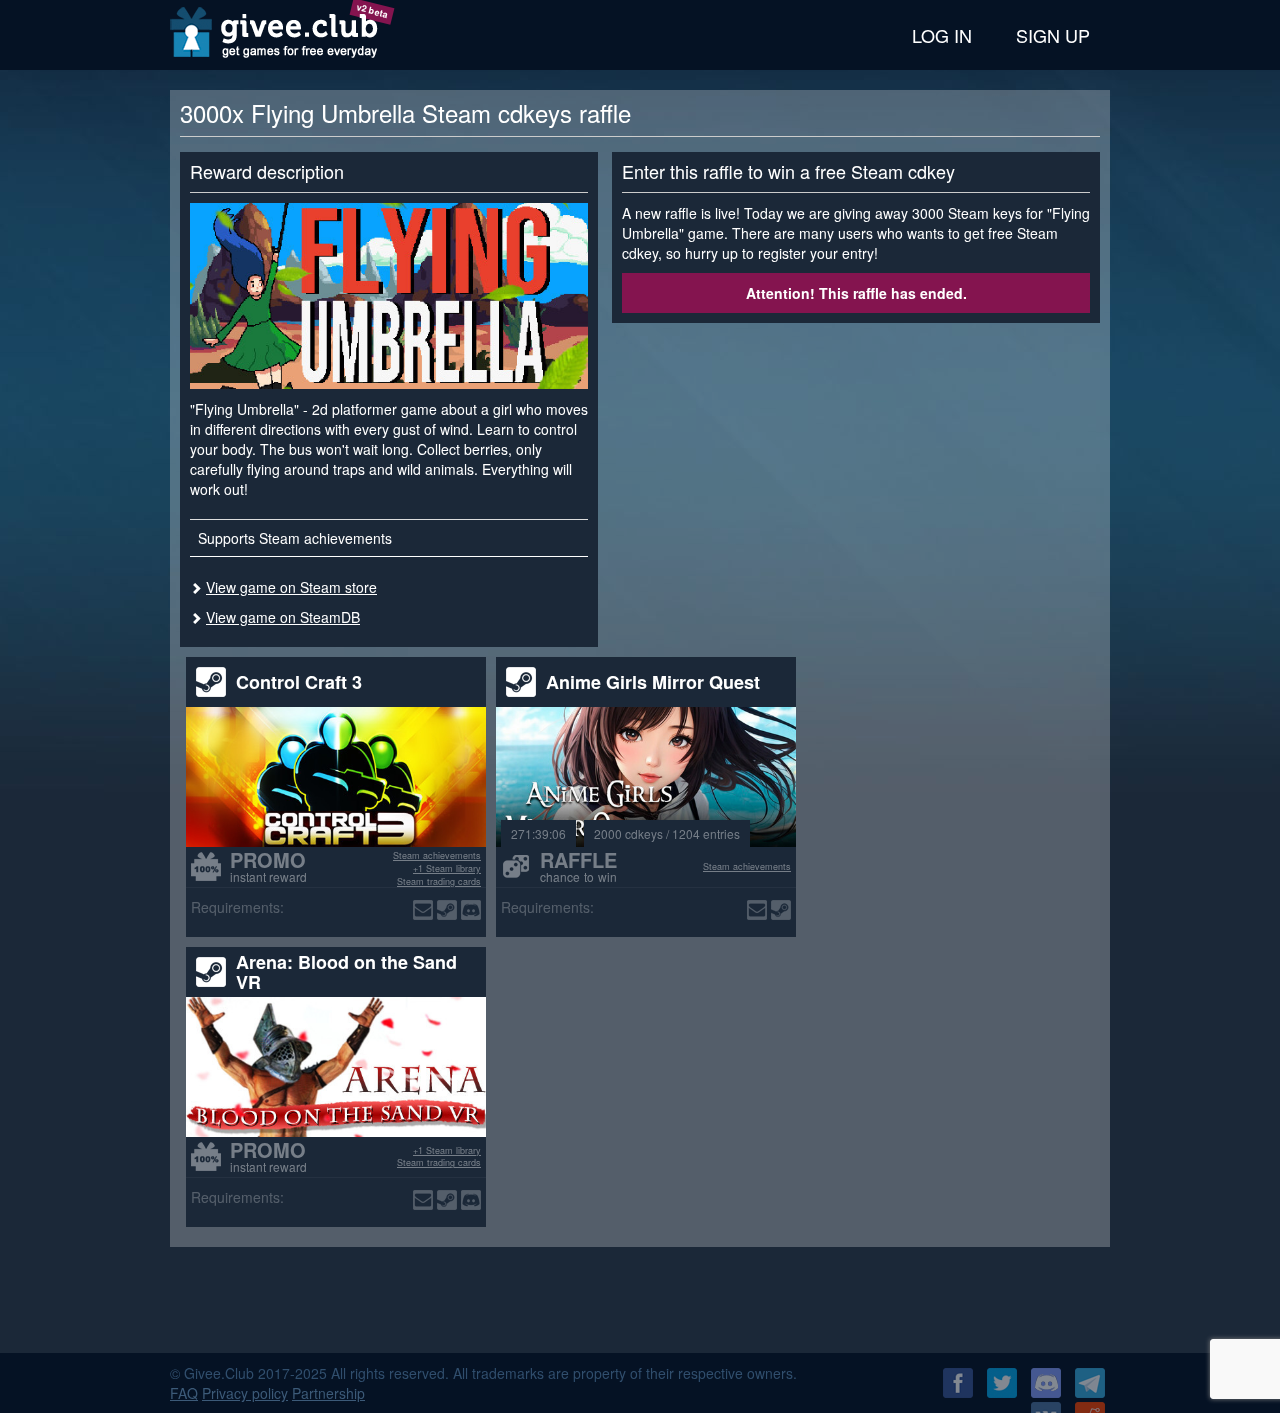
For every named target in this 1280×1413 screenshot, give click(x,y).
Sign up (1053, 35)
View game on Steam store (291, 587)
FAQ (184, 1393)
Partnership (328, 1393)
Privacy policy (245, 1393)
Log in (942, 35)
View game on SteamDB (283, 617)
